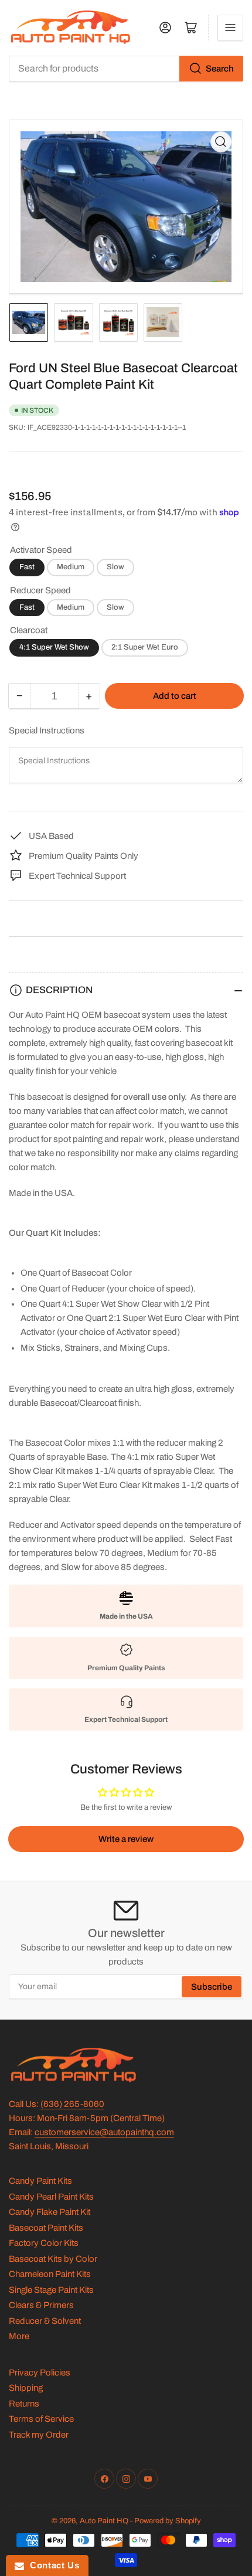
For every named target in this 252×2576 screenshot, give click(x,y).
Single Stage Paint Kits (51, 2290)
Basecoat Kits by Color (53, 2259)
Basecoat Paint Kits (46, 2228)
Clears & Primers (41, 2305)
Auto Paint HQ (104, 2521)
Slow (115, 567)
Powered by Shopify (168, 2521)
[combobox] (126, 69)
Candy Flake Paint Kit (50, 2212)
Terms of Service (41, 2419)
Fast (27, 567)
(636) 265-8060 (72, 2104)
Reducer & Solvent (45, 2321)
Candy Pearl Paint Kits (51, 2197)
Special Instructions (47, 730)
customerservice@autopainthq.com (104, 2132)
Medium (71, 567)
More (19, 2336)
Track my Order (39, 2435)
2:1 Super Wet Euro (145, 647)
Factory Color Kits (44, 2243)
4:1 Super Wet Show (54, 647)
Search (220, 69)
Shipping (26, 2388)
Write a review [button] (126, 1839)
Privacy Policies (40, 2373)
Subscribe (212, 1987)
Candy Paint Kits (40, 2181)
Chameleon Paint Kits (50, 2274)
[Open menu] (230, 28)
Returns (24, 2404)
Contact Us (52, 2565)
